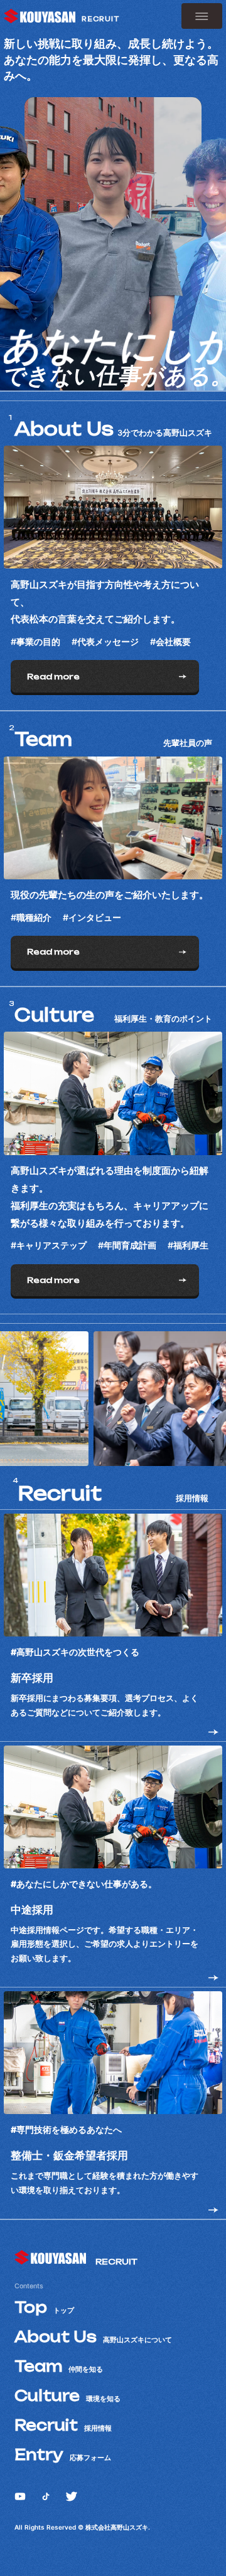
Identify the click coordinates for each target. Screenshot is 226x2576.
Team (59, 2366)
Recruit (63, 2425)
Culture (67, 2396)
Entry (63, 2455)
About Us (93, 2337)
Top (44, 2307)
